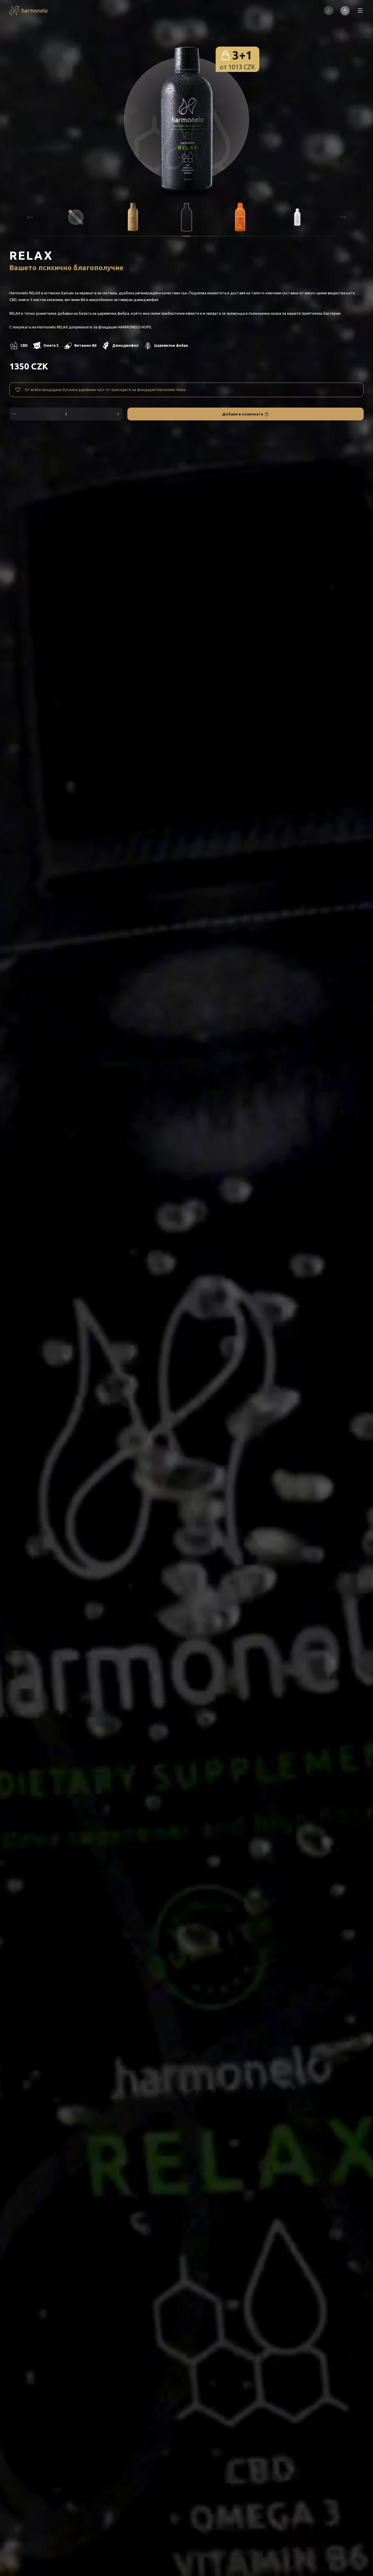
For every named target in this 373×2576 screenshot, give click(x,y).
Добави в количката (243, 414)
